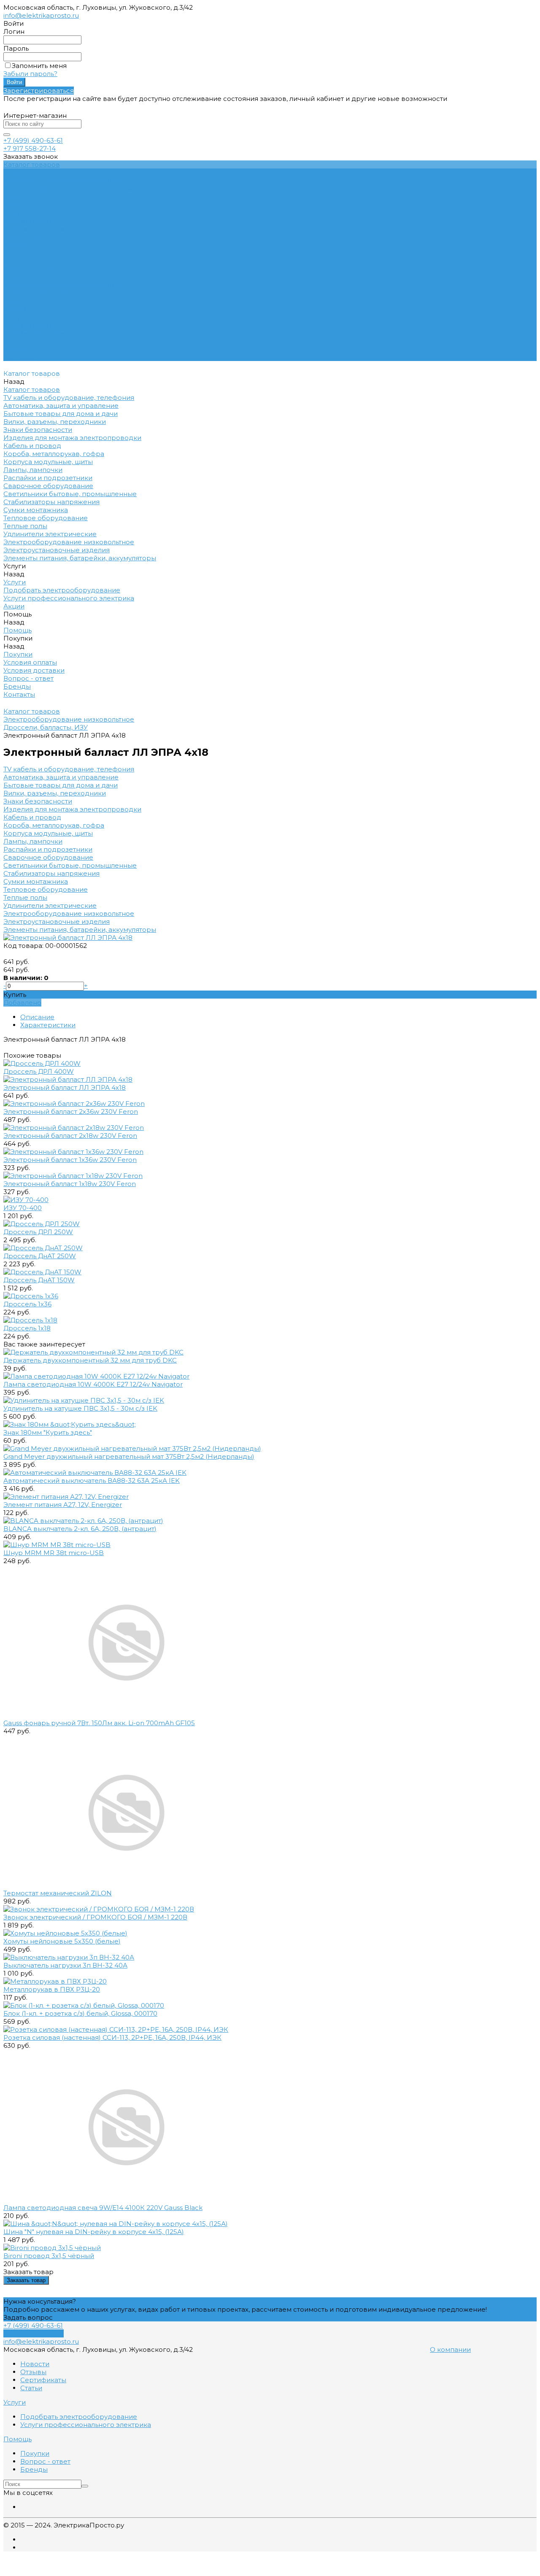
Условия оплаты (30, 221)
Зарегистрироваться (39, 91)
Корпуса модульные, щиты (48, 833)
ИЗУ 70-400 (23, 1208)
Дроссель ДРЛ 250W (38, 1232)
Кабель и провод (32, 817)
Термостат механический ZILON (58, 1893)
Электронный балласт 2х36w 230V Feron (71, 1112)
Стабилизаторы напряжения (51, 873)
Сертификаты (43, 2380)
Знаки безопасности (38, 801)
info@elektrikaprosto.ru (41, 15)
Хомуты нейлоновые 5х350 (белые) (62, 1941)
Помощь (18, 309)
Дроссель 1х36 (27, 1304)
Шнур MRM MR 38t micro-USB (54, 1553)
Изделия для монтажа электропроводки (72, 809)
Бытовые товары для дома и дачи (61, 785)
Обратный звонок (34, 2333)
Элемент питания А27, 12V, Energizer (63, 1505)
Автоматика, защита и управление (61, 777)
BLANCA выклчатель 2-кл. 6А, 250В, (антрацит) (80, 1529)
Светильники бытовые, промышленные (70, 865)
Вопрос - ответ (28, 237)
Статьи (31, 2388)
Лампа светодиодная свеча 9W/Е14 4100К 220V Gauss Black (103, 2208)
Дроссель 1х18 (27, 1328)
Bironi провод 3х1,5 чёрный (49, 2256)
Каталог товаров (32, 269)
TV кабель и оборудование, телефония (69, 769)
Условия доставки (34, 229)
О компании (450, 2349)
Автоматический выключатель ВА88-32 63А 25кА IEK (92, 1481)
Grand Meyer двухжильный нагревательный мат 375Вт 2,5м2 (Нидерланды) (129, 1456)
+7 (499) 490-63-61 (33, 140)
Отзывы (33, 2372)
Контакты (19, 357)
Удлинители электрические (50, 905)
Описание (37, 1017)
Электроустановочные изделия (57, 922)
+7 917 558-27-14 (30, 148)
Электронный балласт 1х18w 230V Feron (70, 1184)
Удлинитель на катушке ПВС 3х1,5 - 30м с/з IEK (80, 1408)
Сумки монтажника (36, 881)
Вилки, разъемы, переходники (55, 793)
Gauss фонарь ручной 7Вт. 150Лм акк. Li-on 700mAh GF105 (99, 1723)
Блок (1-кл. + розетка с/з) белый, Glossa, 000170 (80, 2013)
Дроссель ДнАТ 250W (40, 1256)
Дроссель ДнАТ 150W (39, 1280)
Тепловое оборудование (46, 889)
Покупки (18, 213)
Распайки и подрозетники (48, 849)
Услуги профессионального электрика (69, 189)
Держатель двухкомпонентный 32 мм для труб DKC (90, 1360)
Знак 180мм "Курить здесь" (48, 1432)
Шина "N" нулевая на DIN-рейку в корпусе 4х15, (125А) (94, 2232)
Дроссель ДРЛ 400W (39, 1071)
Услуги (15, 277)
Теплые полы (25, 897)
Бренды (17, 245)
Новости (35, 2364)
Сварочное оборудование (48, 857)
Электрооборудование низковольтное (69, 913)
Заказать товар (26, 2280)
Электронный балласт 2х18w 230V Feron (70, 1136)
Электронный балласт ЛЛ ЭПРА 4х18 (65, 1087)
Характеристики (48, 1025)
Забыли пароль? (30, 74)
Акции (14, 301)
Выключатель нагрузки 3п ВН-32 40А (65, 1965)
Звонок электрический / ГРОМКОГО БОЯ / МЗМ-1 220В (95, 1917)
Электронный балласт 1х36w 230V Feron (70, 1160)
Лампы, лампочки (33, 841)
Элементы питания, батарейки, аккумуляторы (80, 930)
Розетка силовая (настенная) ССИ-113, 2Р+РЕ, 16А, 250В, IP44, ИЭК (112, 2037)
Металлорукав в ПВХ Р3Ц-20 (52, 1989)
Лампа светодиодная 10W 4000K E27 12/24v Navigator (93, 1384)
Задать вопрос (28, 2317)
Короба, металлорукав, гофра (54, 825)
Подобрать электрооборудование (62, 181)
